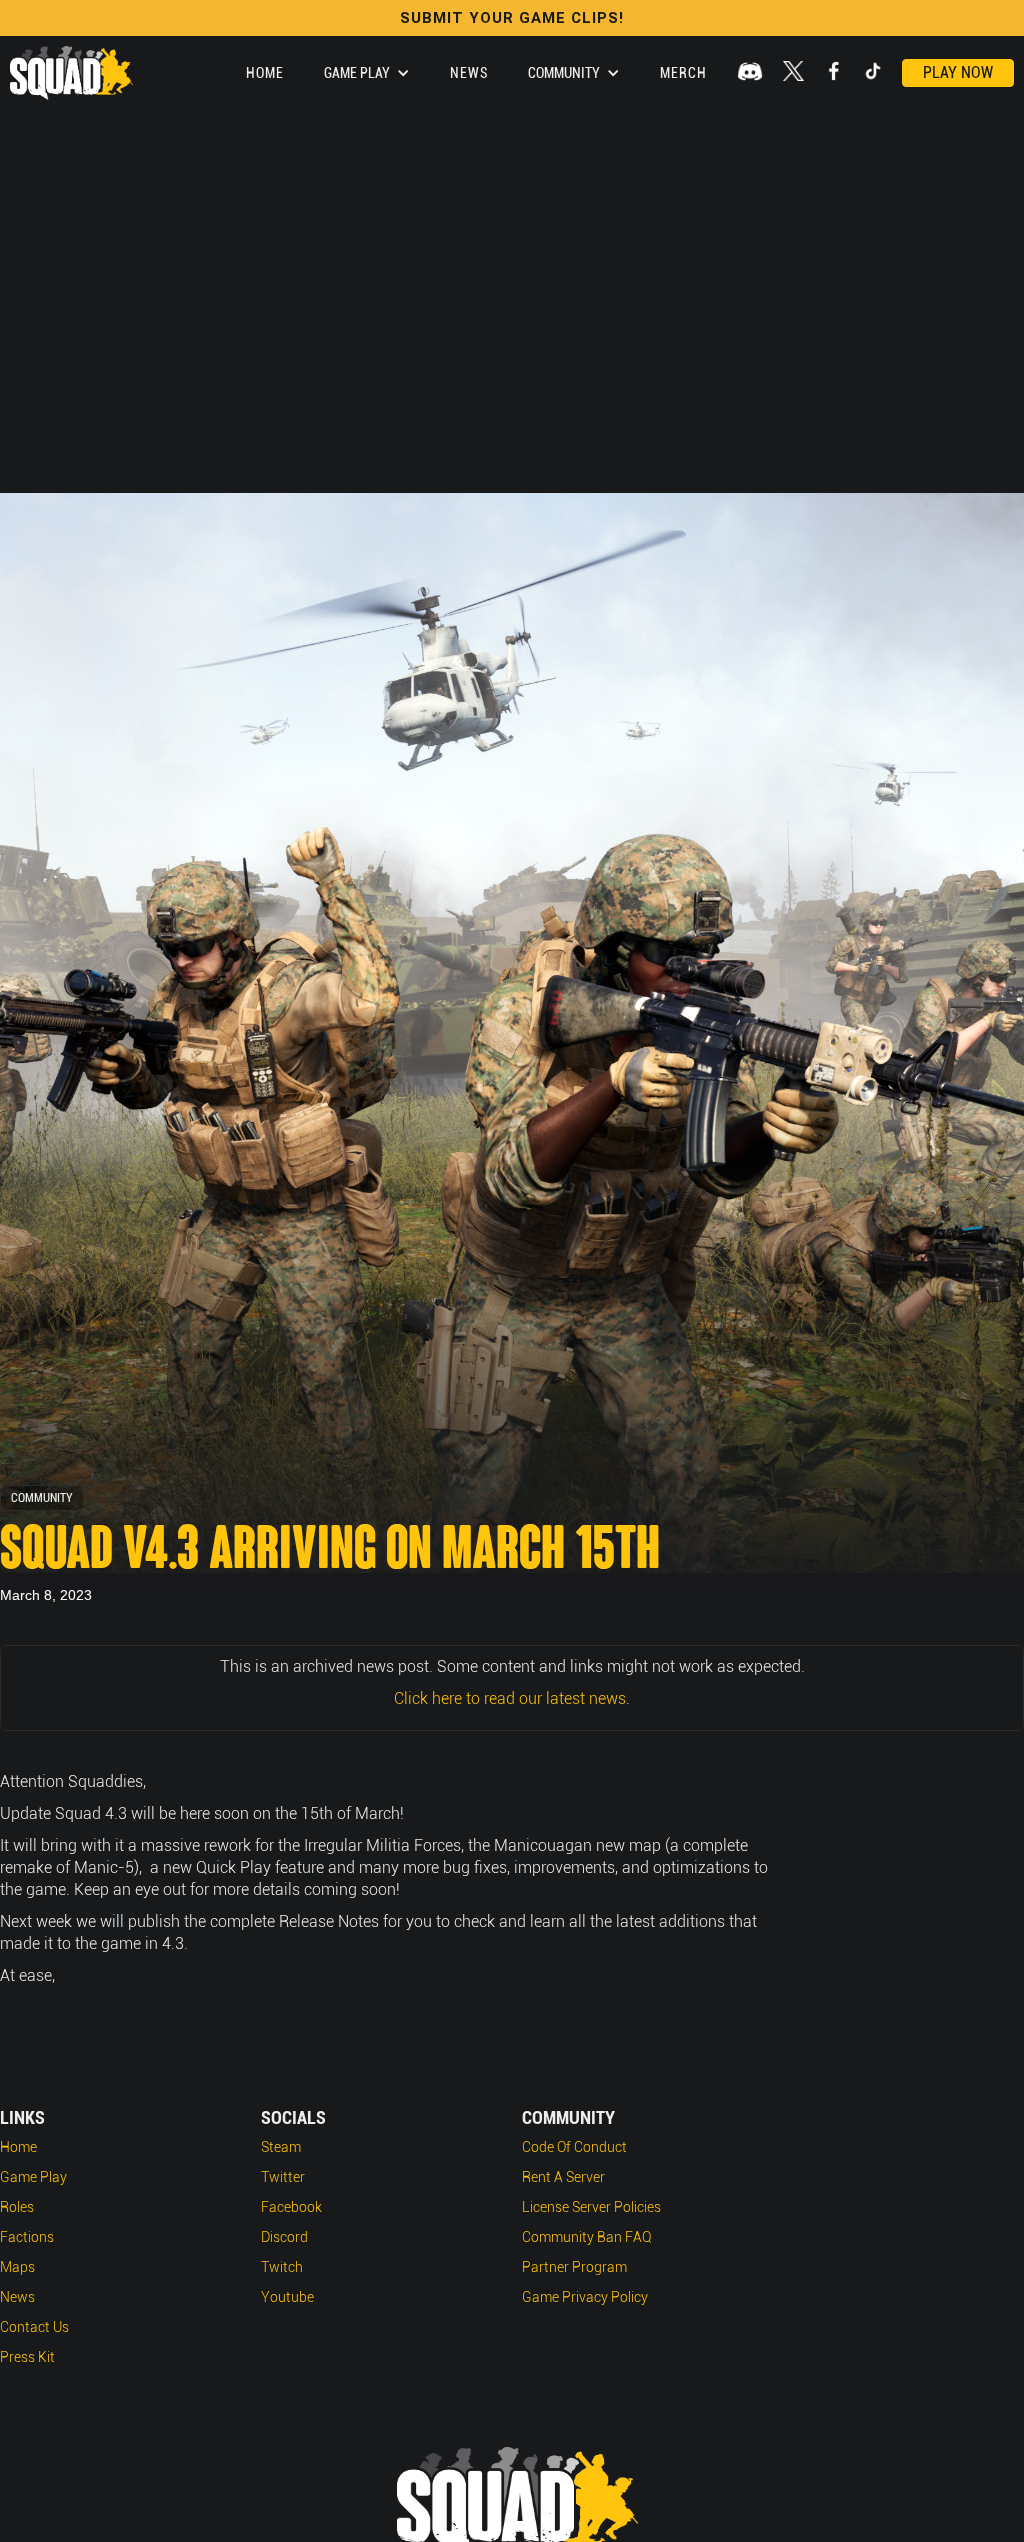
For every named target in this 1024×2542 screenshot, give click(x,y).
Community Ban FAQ (587, 2237)
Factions (27, 2237)
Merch (683, 73)
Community (42, 1498)
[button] (367, 73)
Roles (17, 2207)
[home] (71, 73)
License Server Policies (591, 2207)
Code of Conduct (574, 2147)
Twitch (282, 2267)
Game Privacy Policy (585, 2297)
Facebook (291, 2207)
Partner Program (574, 2267)
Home (265, 73)
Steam (281, 2147)
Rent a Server (563, 2177)
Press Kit (27, 2357)
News (469, 73)
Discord (284, 2237)
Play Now (958, 72)
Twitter (283, 2177)
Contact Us (34, 2327)
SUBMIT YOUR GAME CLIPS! (512, 18)
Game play (33, 2177)
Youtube (287, 2297)
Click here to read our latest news (510, 1698)
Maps (17, 2267)
